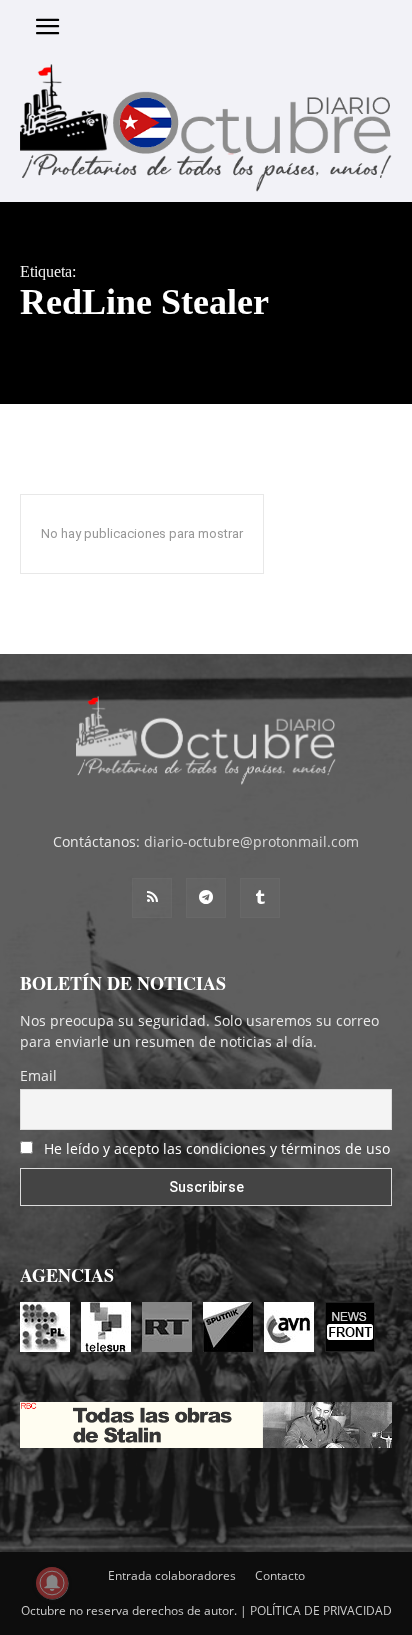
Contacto (280, 1575)
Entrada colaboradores (172, 1575)
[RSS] (152, 898)
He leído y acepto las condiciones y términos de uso (217, 1148)
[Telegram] (206, 898)
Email (38, 1075)
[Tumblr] (260, 898)
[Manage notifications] (52, 1583)
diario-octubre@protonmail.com (251, 841)
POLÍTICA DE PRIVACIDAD (321, 1610)
